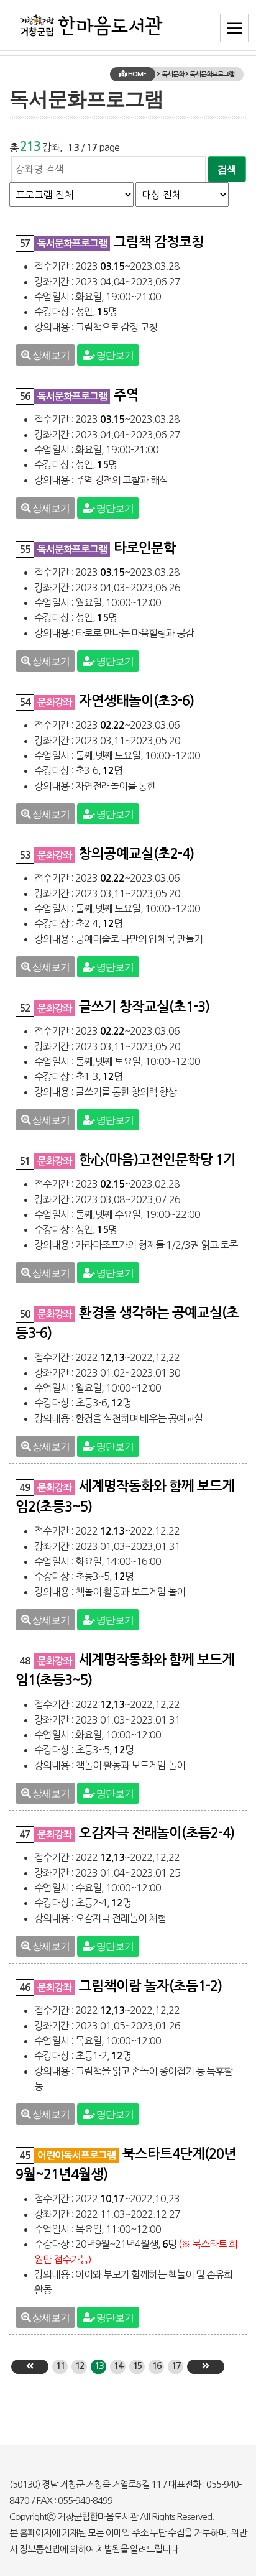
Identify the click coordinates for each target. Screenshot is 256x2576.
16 (157, 2366)
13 (99, 2366)
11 (60, 2366)
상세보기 (50, 355)
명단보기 (114, 355)
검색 (227, 169)
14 (118, 2366)
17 (176, 2366)
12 (80, 2366)
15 (137, 2366)
